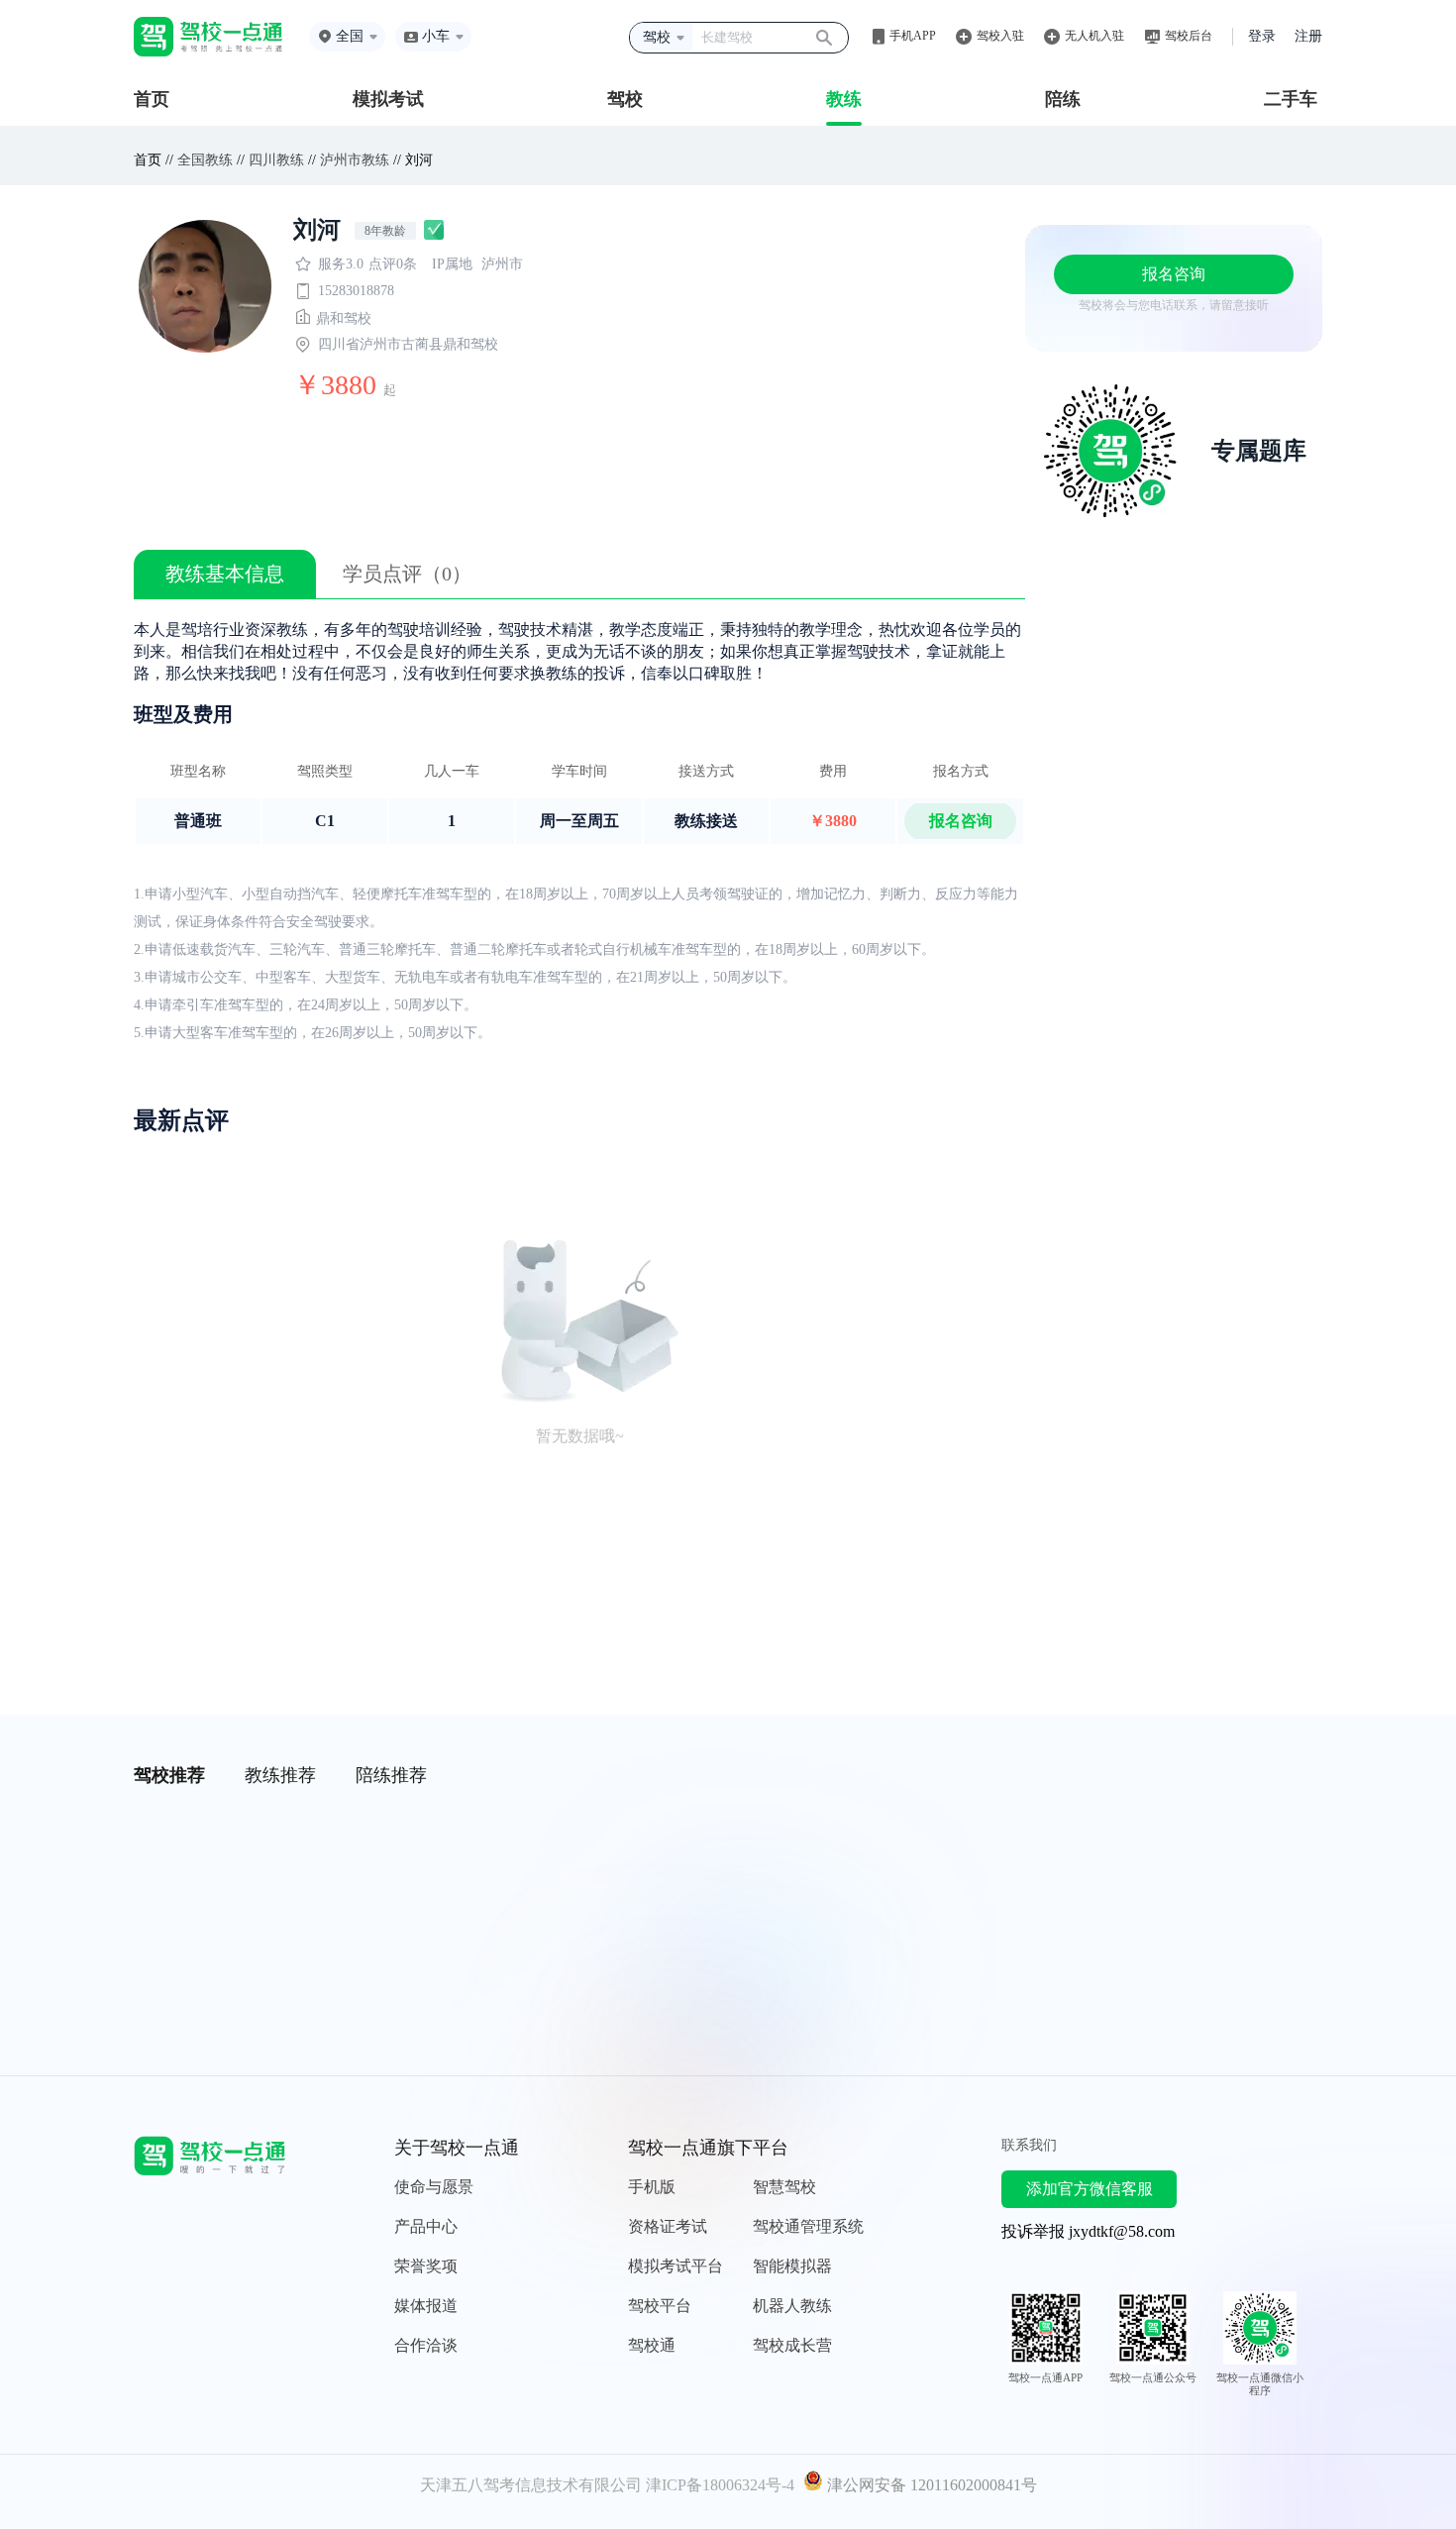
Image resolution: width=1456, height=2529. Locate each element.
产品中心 (426, 2226)
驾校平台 (660, 2306)
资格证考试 (668, 2226)
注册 (1308, 36)
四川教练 (276, 160)
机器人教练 (792, 2306)
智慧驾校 (784, 2187)
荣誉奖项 (426, 2266)
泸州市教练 (355, 160)
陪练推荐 (391, 1775)
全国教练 (205, 160)
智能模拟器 (792, 2266)
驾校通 (652, 2345)
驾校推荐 (169, 1775)
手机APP (913, 36)
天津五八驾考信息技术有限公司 (531, 2485)
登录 (1262, 36)
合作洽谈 (426, 2345)
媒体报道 (426, 2306)
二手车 (1291, 99)
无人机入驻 (1094, 36)
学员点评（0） (407, 574)
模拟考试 (388, 99)
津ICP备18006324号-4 (720, 2485)
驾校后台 (1189, 36)
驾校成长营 (792, 2345)
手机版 (652, 2187)
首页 (152, 99)
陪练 (1063, 99)
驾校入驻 (1000, 36)
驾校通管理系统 (808, 2226)
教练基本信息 (225, 574)
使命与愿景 (434, 2187)
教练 (844, 99)
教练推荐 (280, 1775)
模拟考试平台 (676, 2266)
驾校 (625, 99)
